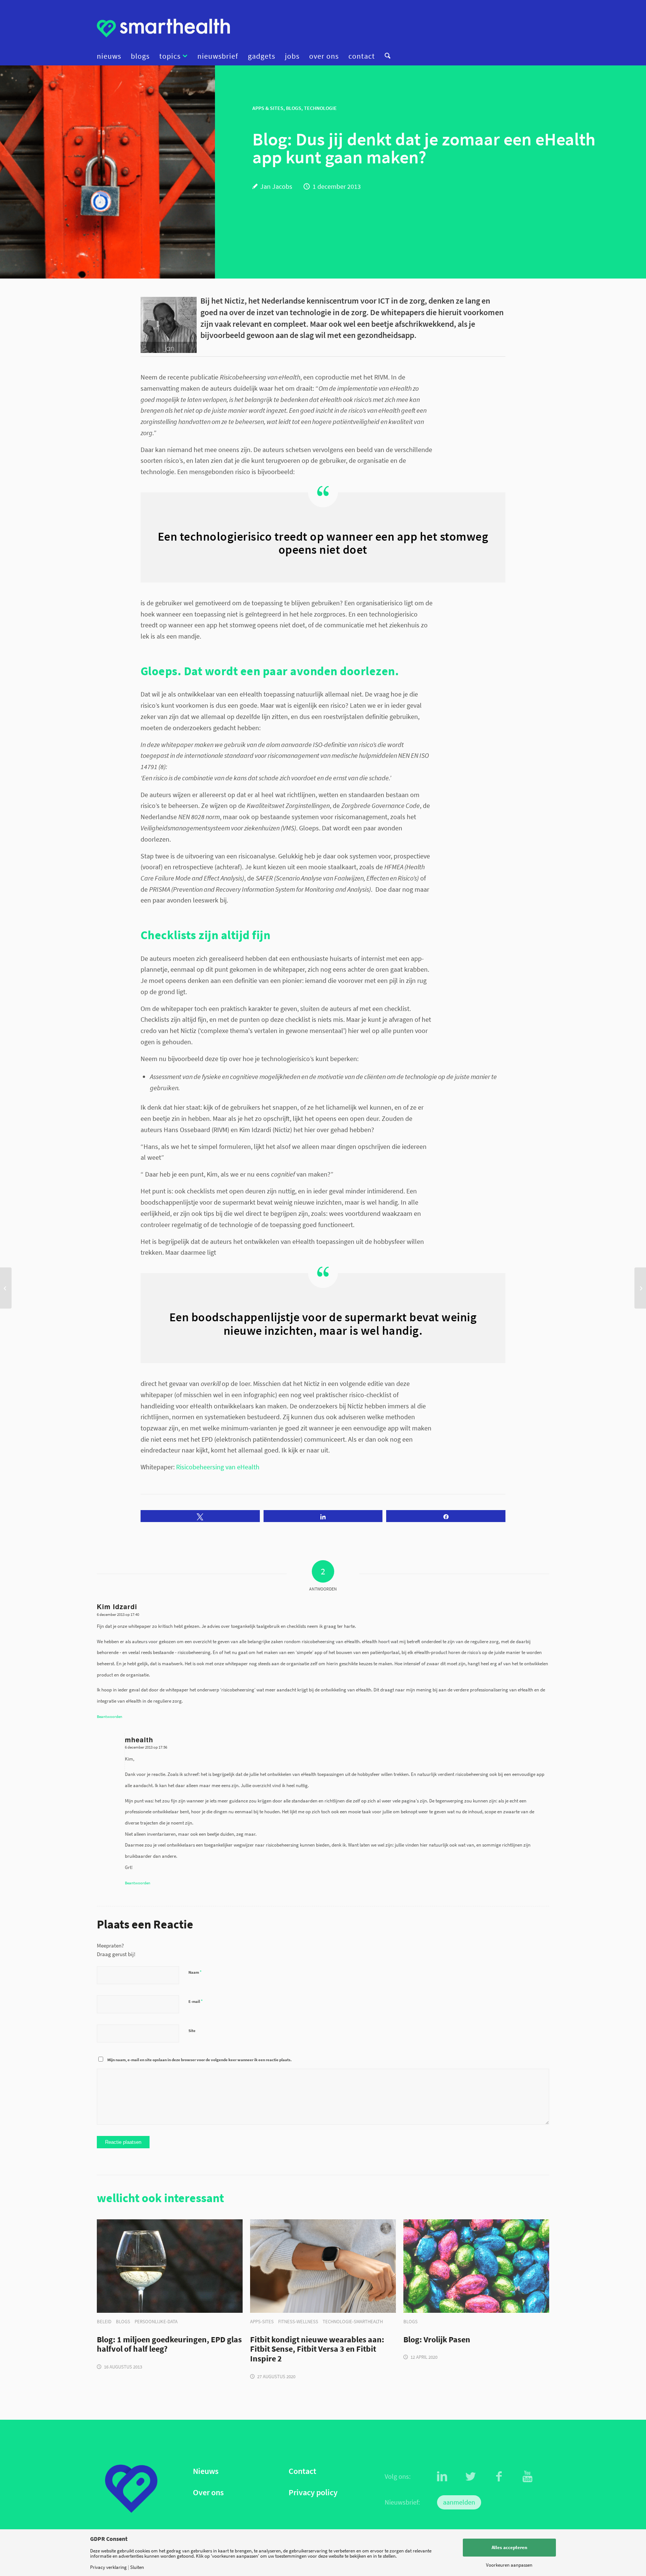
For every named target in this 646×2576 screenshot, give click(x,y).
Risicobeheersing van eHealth (218, 1467)
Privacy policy (313, 2492)
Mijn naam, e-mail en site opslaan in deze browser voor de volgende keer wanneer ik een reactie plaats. (199, 2060)
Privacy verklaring (108, 2567)
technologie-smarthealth (353, 2322)
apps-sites (262, 2322)
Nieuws (206, 2471)
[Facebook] (499, 2477)
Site (192, 2031)
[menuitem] (111, 56)
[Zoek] (385, 56)
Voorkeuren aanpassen (509, 2565)
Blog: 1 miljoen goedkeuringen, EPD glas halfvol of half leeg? (169, 2345)
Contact (302, 2471)
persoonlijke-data (156, 2322)
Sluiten (137, 2567)
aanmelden (459, 2502)
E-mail (196, 2001)
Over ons (208, 2492)
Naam (195, 1972)
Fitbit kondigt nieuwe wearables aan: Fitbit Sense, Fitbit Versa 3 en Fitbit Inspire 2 (317, 2349)
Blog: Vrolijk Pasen (437, 2340)
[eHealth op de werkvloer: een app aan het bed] (640, 1288)
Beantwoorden (110, 1716)
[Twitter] (471, 2477)
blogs (123, 2322)
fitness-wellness (298, 2322)
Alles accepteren (509, 2547)
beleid (104, 2322)
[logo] (163, 28)
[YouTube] (527, 2477)
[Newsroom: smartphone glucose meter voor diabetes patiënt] (6, 1288)
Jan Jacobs (276, 186)
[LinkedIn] (442, 2477)
